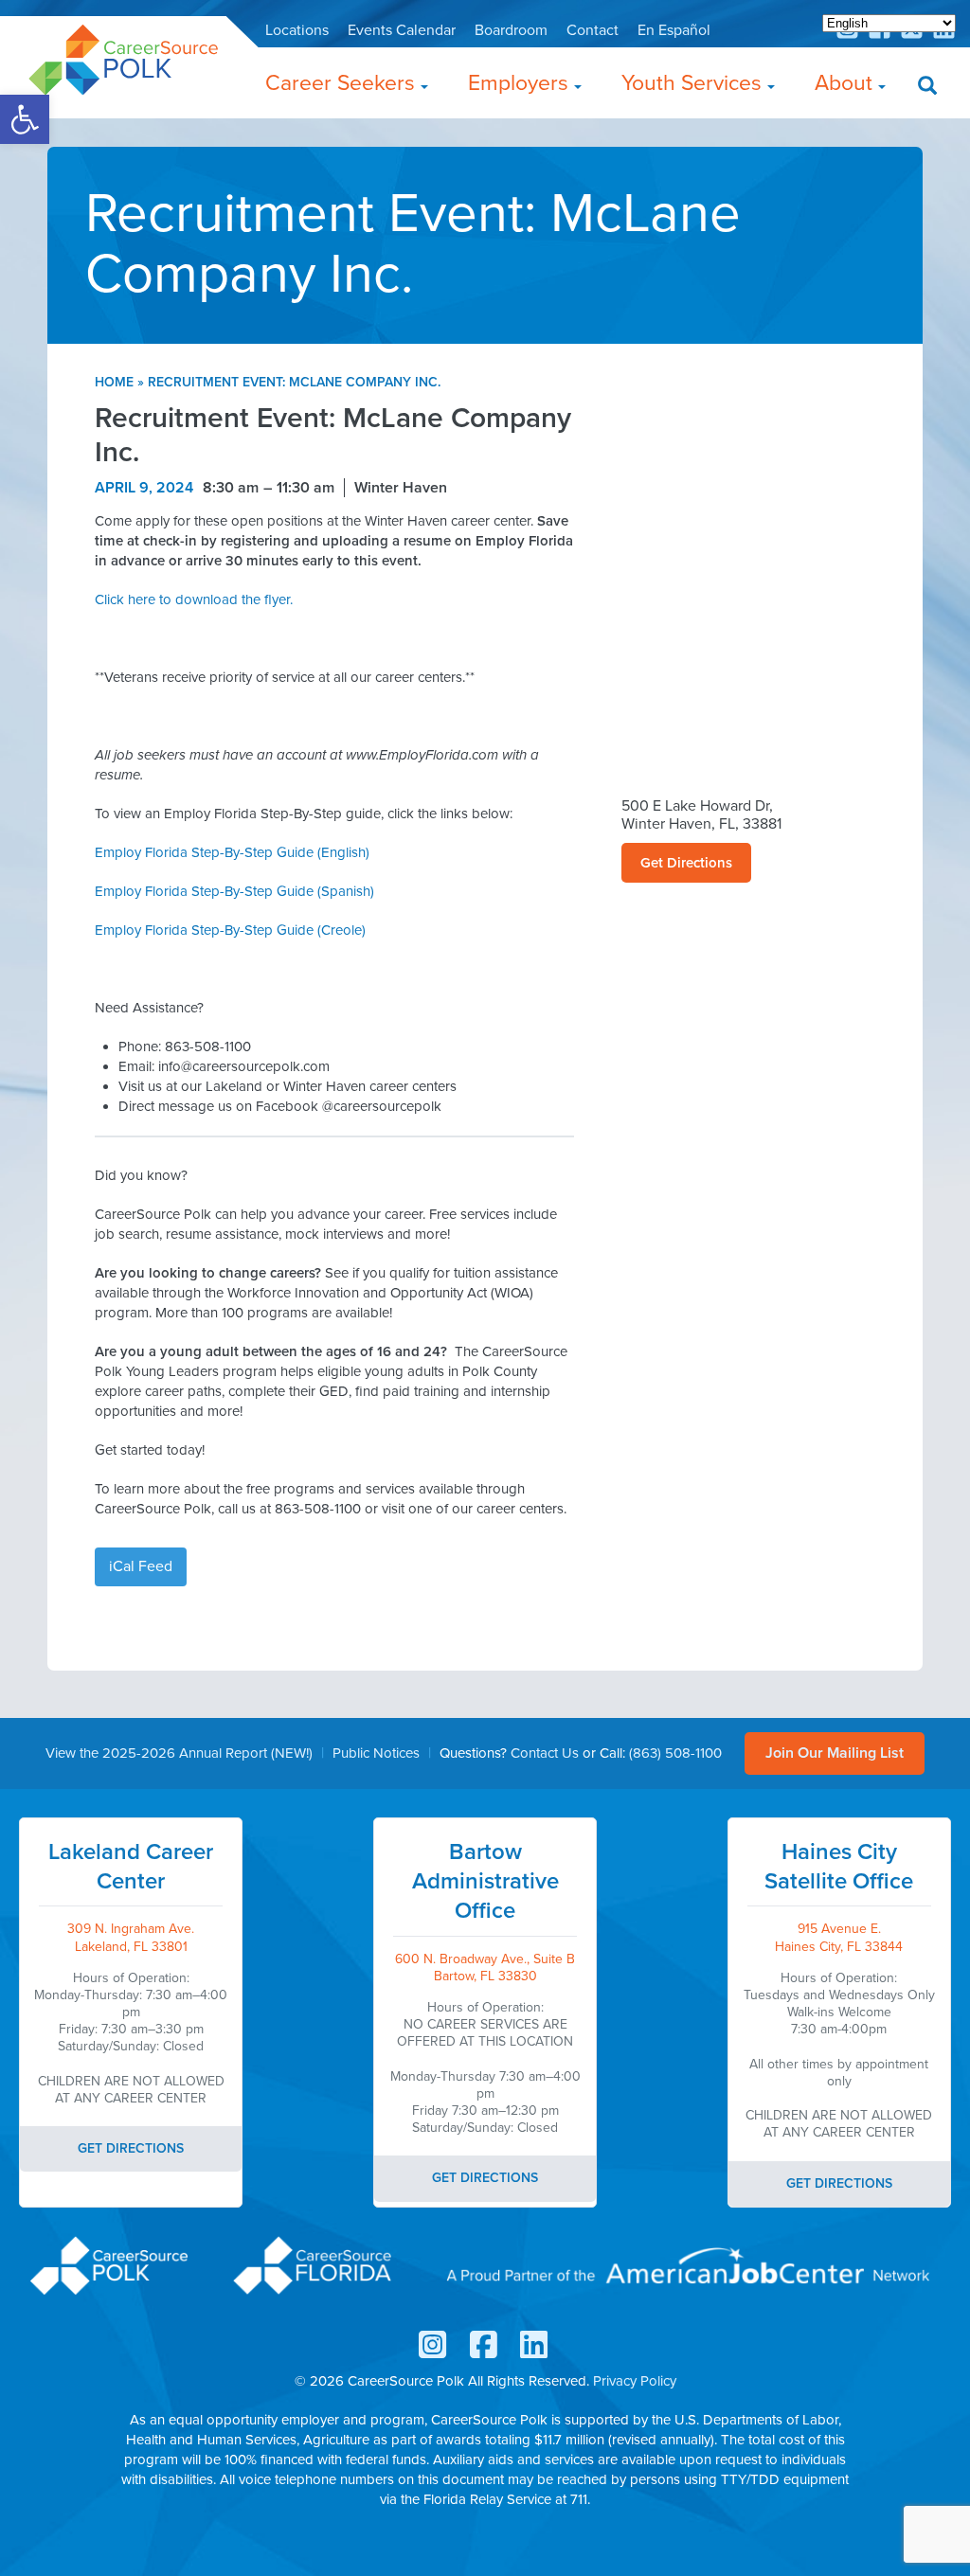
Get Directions (686, 863)
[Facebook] (485, 2345)
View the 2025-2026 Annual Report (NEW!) (179, 1753)
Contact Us (545, 1753)
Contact (593, 30)
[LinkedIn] (536, 2345)
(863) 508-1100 (675, 1753)
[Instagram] (849, 35)
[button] (25, 119)
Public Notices (376, 1753)
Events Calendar (402, 30)
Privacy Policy (635, 2381)
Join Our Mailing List (835, 1753)
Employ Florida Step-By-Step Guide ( (234, 891)
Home (114, 382)
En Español (674, 30)
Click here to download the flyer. (194, 599)
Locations (297, 30)
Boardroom (511, 30)
